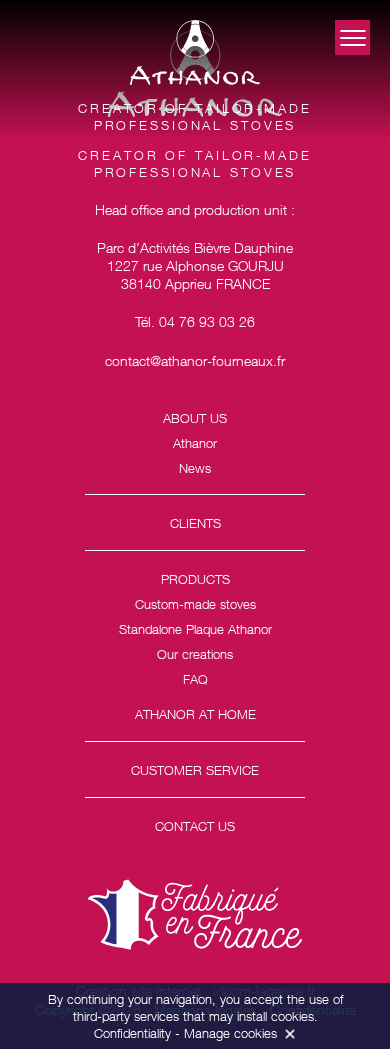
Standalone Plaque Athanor (195, 629)
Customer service (195, 770)
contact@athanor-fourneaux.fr (195, 360)
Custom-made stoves (195, 604)
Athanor (195, 443)
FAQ (195, 679)
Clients (195, 523)
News (195, 468)
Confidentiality (132, 1033)
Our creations (195, 654)
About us (195, 418)
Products (195, 579)
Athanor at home (195, 714)
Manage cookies (230, 1033)
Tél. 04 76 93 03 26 (195, 321)
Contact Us (195, 826)
